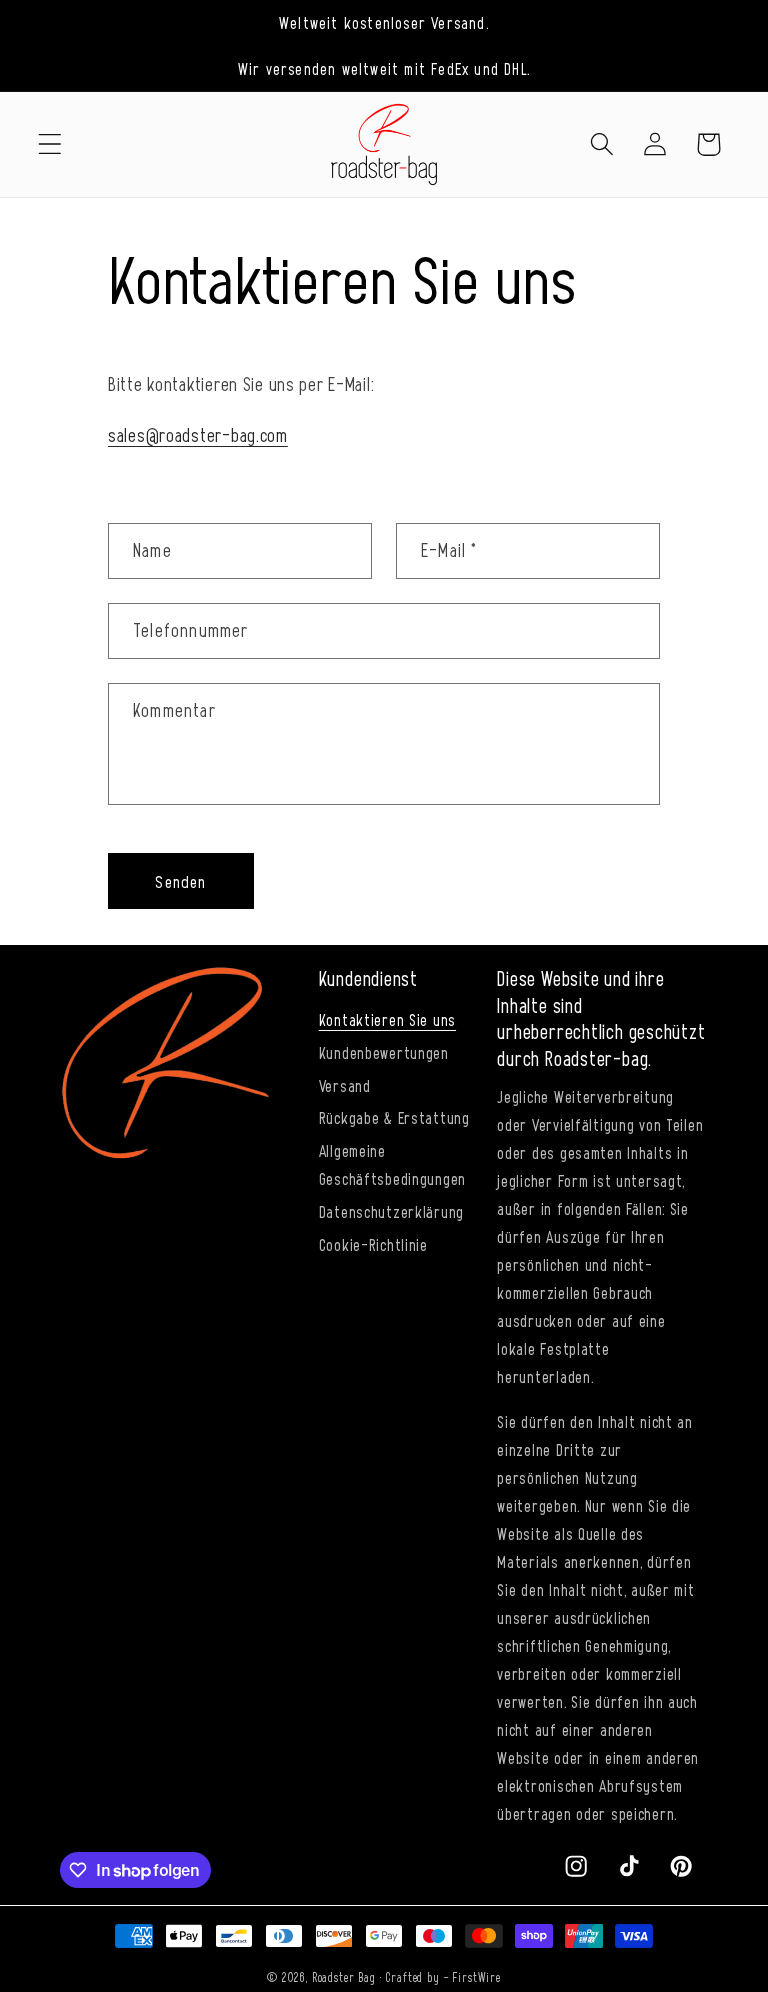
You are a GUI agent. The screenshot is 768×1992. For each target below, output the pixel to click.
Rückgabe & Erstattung (394, 1117)
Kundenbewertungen (384, 1052)
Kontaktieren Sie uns (387, 1019)
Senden (180, 881)
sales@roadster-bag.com (198, 434)
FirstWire (476, 1977)
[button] (50, 144)
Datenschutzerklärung (391, 1211)
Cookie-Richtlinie (373, 1244)
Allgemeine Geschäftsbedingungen (392, 1164)
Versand (345, 1085)
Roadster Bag (344, 1977)
